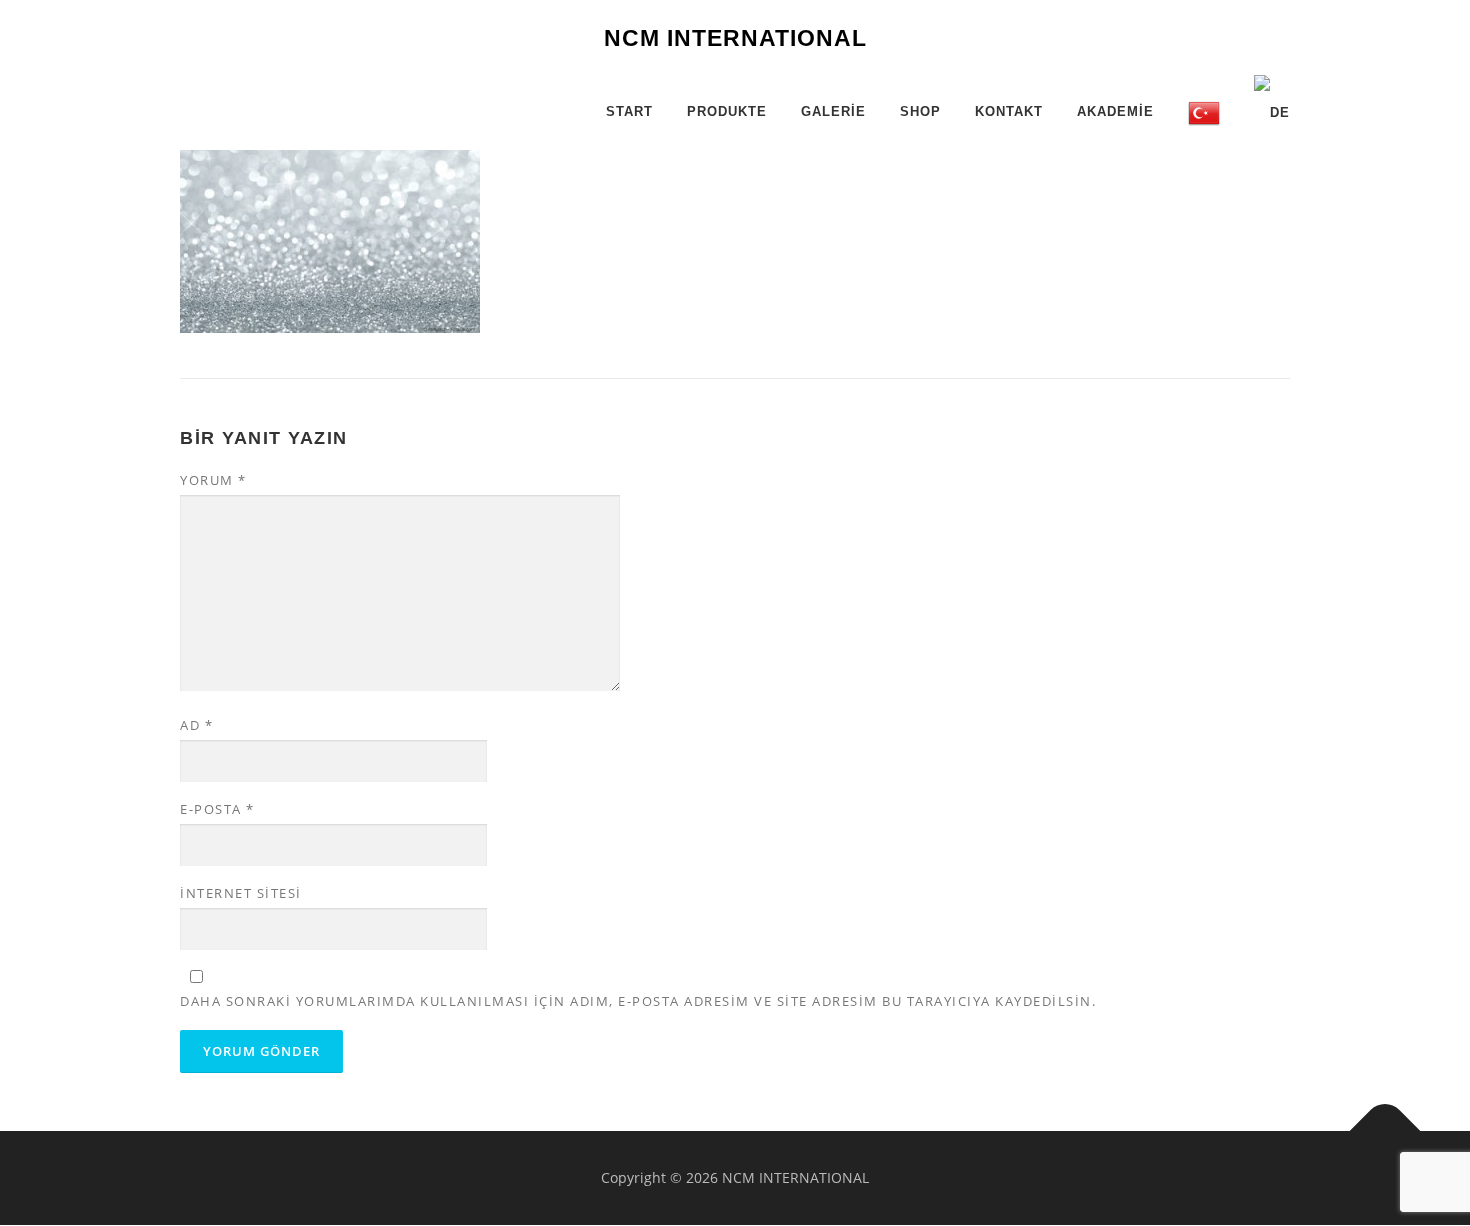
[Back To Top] (1385, 1131)
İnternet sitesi (241, 893)
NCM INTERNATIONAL (735, 38)
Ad (196, 725)
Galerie (833, 111)
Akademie (1115, 111)
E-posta (217, 809)
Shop (920, 111)
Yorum (213, 480)
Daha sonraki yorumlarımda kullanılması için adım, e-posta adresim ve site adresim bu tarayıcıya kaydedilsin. (638, 1001)
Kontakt (1009, 111)
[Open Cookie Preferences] (44, 1200)
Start (629, 111)
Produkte (727, 111)
